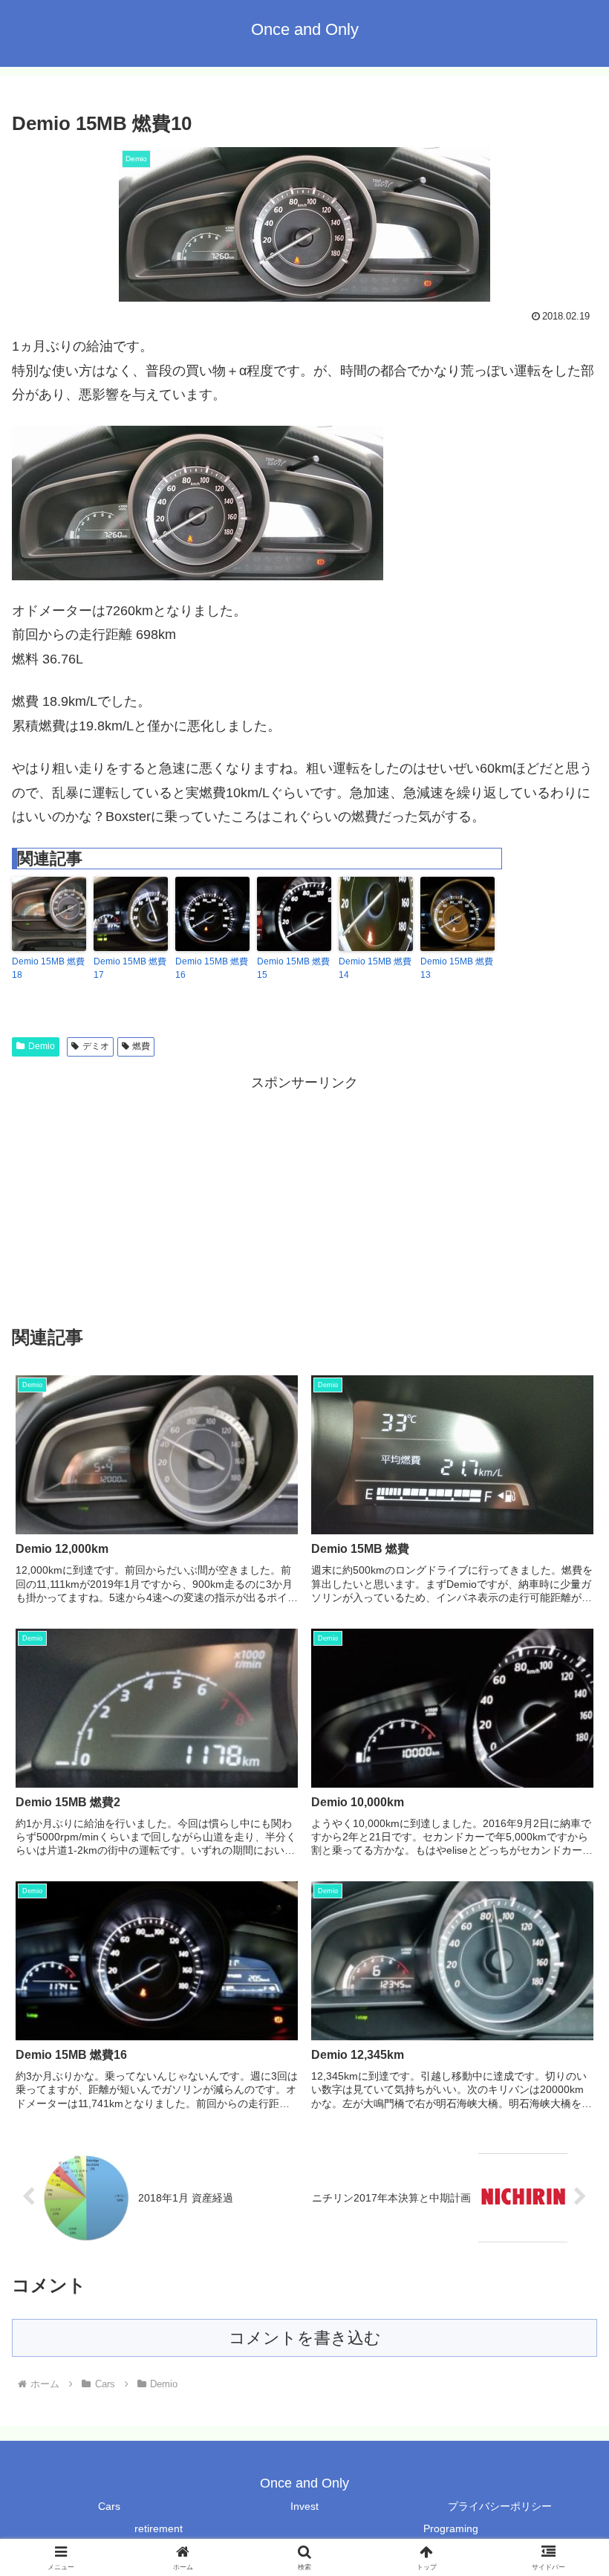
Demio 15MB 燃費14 (375, 968)
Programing (451, 2528)
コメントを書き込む (305, 2338)
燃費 (141, 1046)
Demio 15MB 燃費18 (48, 968)
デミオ (96, 1046)
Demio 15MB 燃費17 (130, 968)
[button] (563, 2129)
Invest (304, 2506)
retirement (159, 2528)
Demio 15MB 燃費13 (457, 968)
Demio (42, 1046)
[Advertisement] (304, 1198)
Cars (109, 2506)
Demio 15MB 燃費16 (212, 968)
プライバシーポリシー (500, 2506)
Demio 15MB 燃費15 (293, 968)
